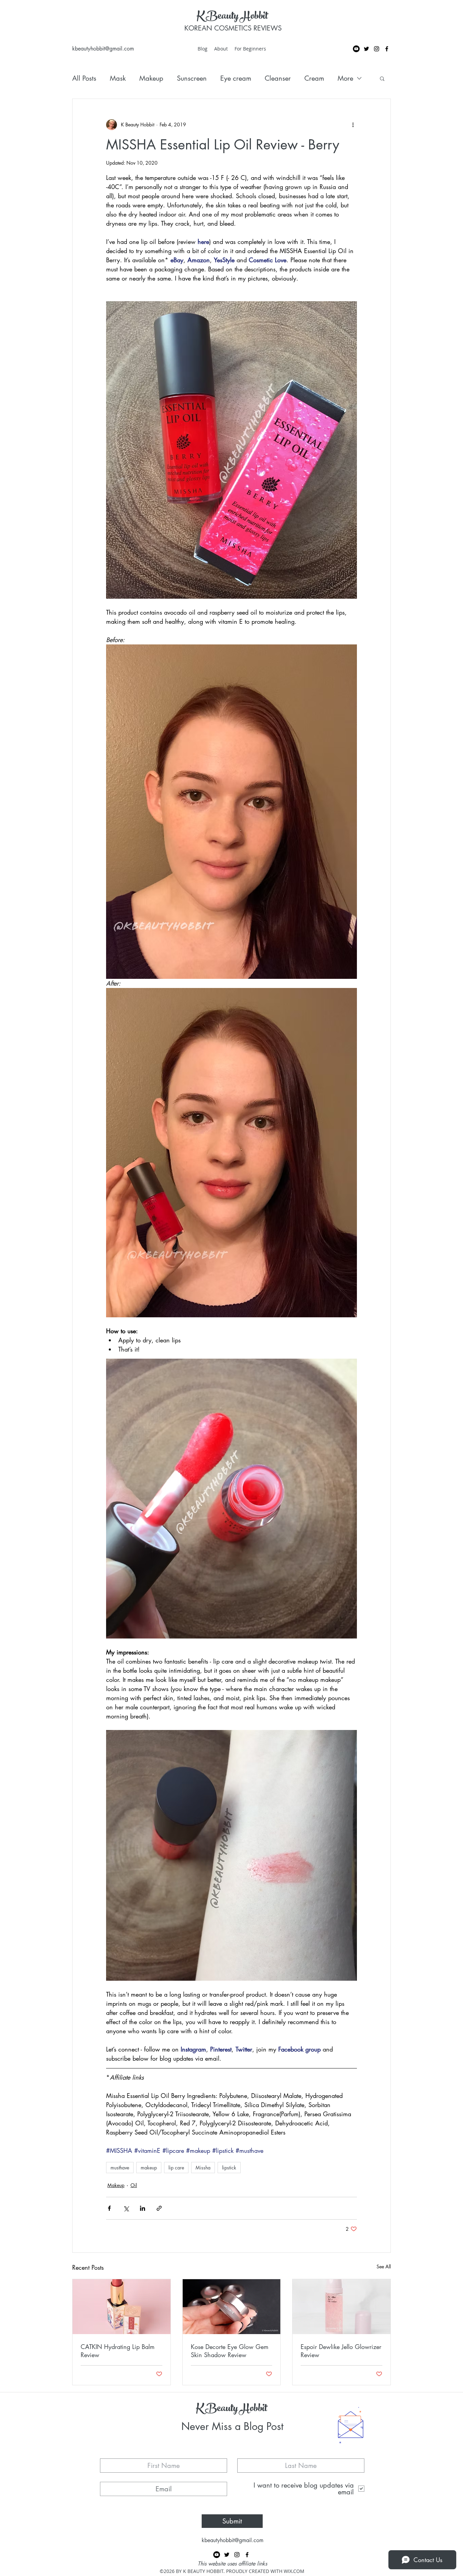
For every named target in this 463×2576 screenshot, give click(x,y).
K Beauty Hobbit (232, 17)
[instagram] (377, 49)
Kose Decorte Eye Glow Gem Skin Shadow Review (230, 2351)
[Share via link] (159, 2208)
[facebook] (387, 49)
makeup (149, 2168)
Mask (118, 78)
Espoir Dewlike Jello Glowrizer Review (341, 2351)
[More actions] (353, 125)
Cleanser (278, 78)
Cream (314, 78)
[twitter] (366, 49)
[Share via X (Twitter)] (126, 2208)
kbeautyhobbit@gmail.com (103, 49)
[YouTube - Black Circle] (356, 49)
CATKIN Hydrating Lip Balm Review (118, 2351)
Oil (134, 2185)
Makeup (151, 78)
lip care (176, 2168)
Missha (203, 2168)
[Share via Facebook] (109, 2208)
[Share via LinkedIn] (143, 2208)
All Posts (84, 78)
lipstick (229, 2168)
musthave (120, 2168)
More (345, 78)
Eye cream (236, 78)
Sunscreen (192, 78)
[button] (382, 78)
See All (384, 2266)
